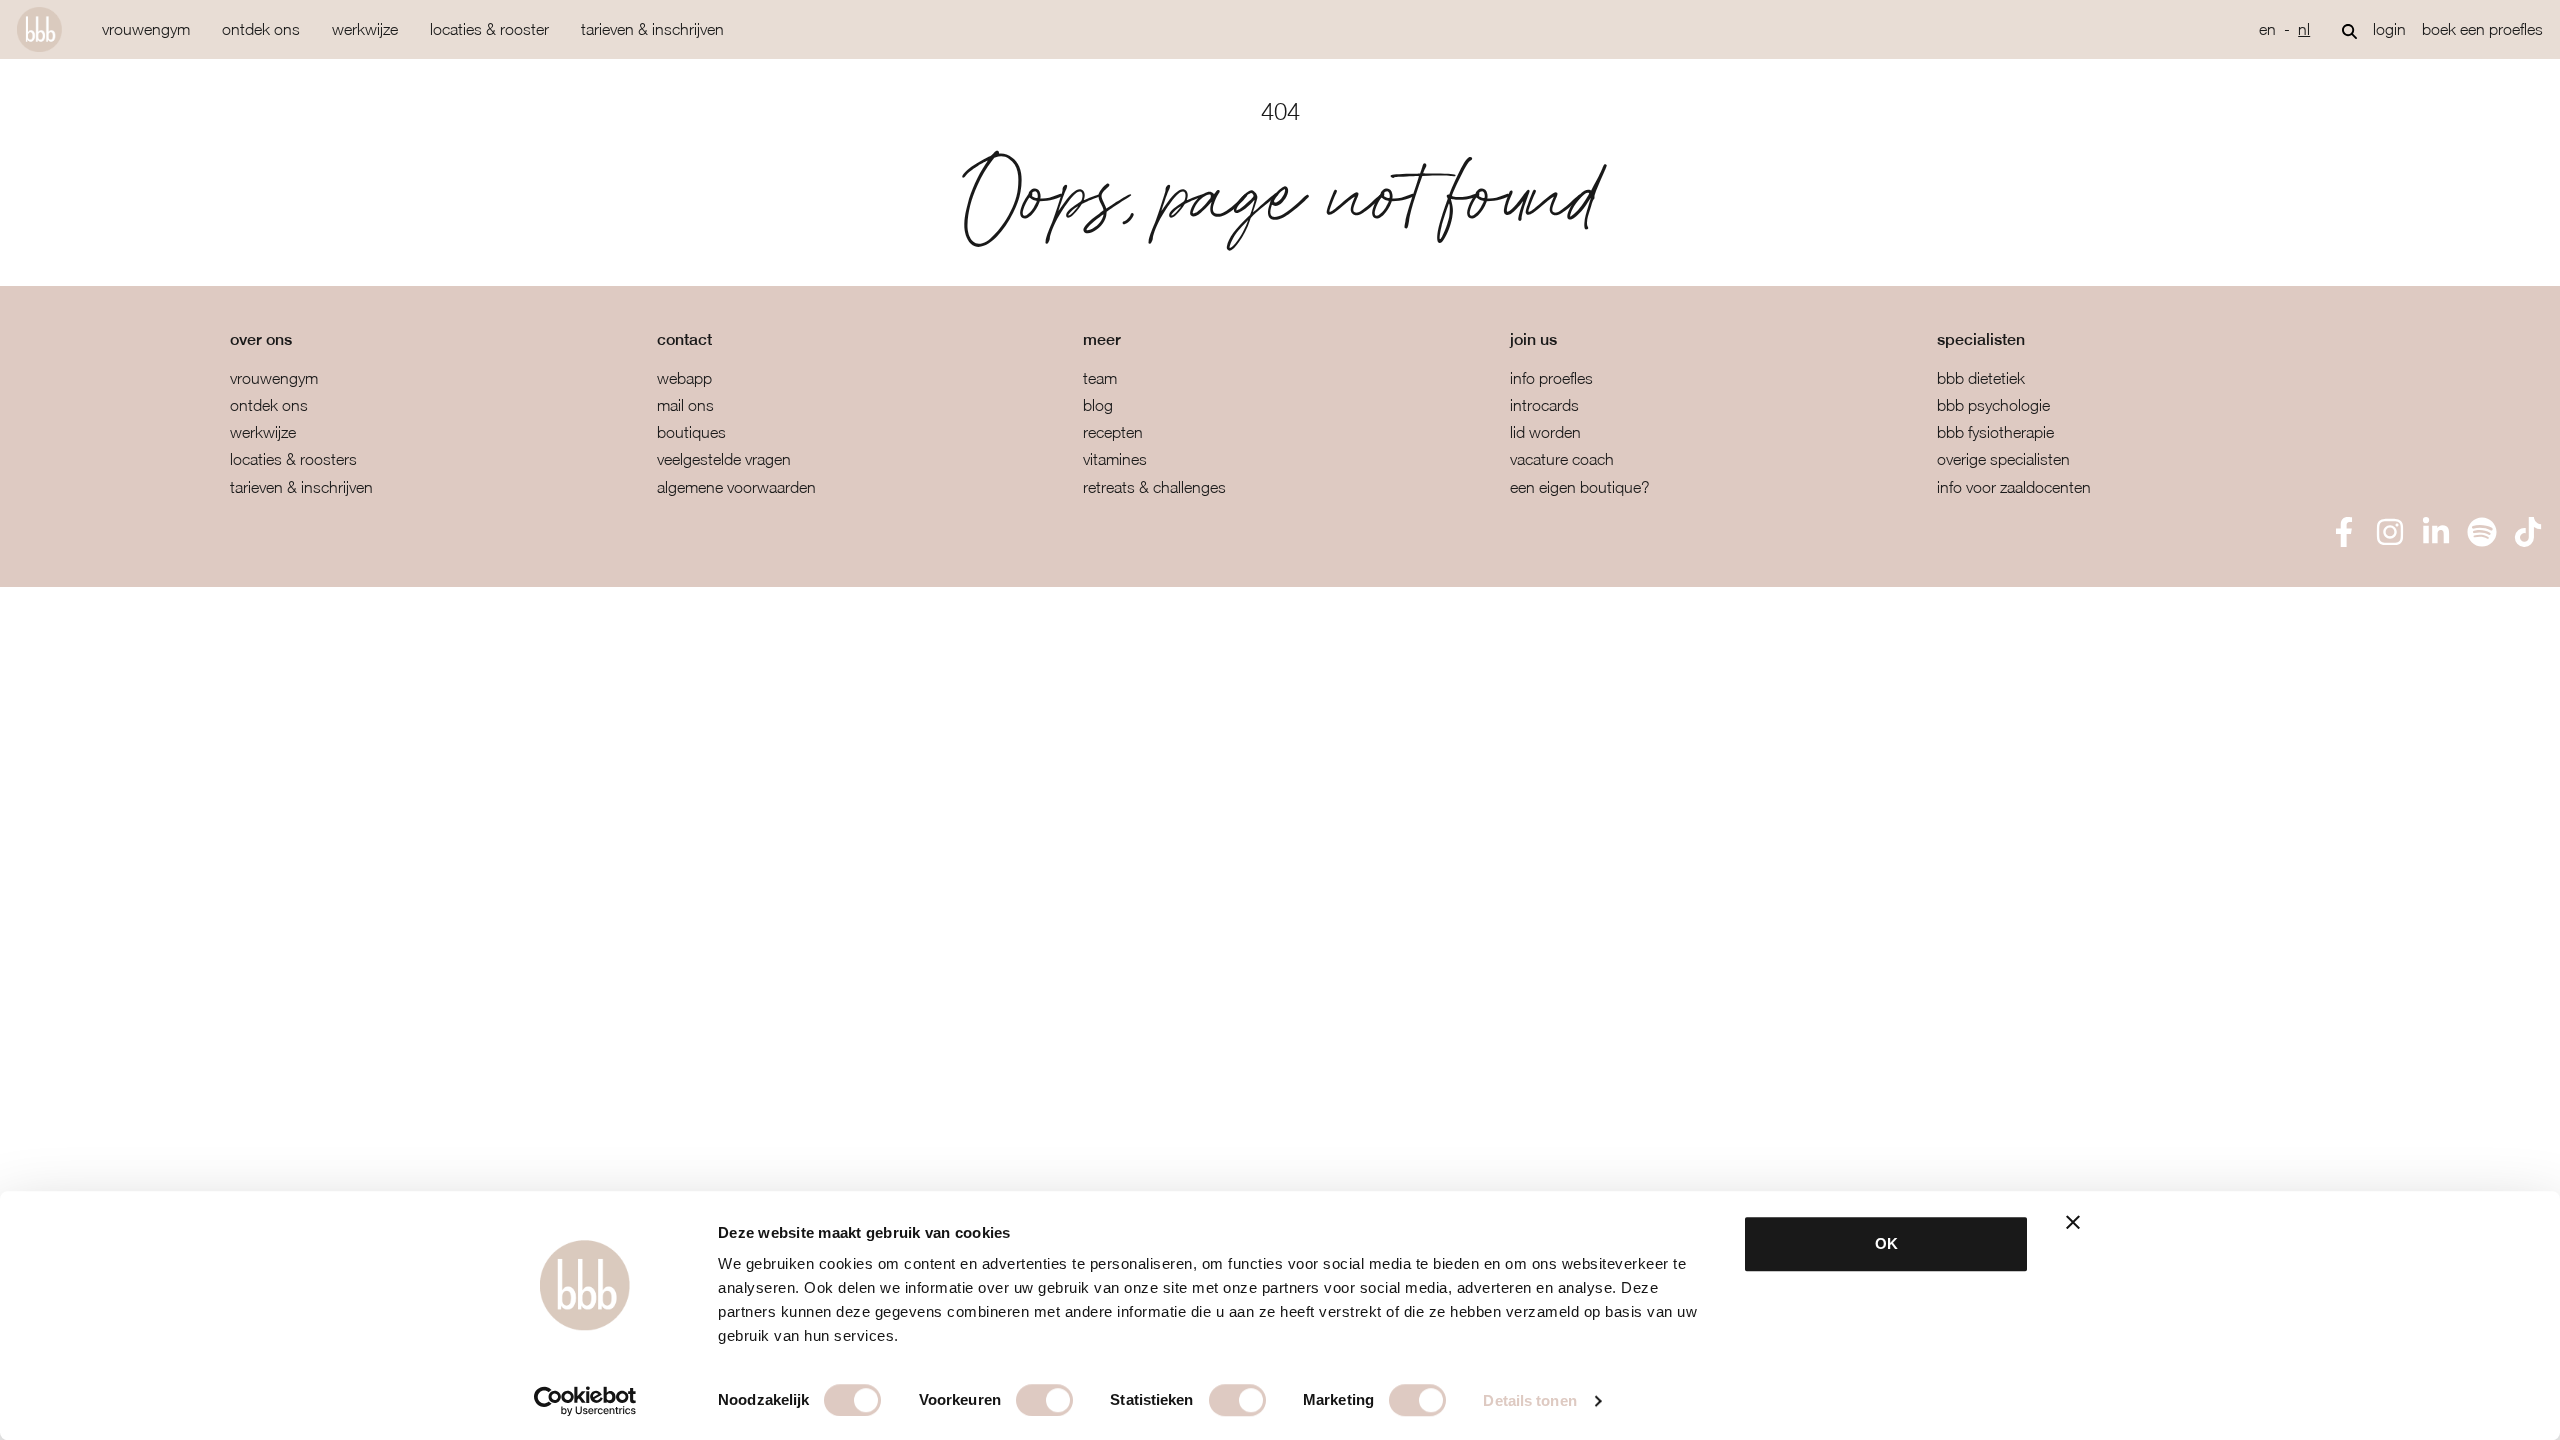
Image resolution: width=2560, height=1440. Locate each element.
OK (1886, 1243)
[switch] (1044, 1400)
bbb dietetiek (1981, 378)
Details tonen (1529, 1400)
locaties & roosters (293, 459)
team (1100, 378)
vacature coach (1562, 459)
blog (1098, 405)
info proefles (1551, 378)
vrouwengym (146, 29)
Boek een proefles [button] (2482, 29)
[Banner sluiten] (2073, 1222)
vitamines (1115, 459)
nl (2304, 29)
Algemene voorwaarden (736, 487)
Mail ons (685, 405)
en (2267, 29)
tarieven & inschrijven (652, 29)
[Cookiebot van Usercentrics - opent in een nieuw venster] (585, 1401)
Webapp (684, 378)
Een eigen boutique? (1580, 487)
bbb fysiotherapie (1995, 432)
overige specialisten (2003, 459)
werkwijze (365, 29)
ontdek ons (261, 29)
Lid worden (1545, 432)
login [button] (2389, 29)
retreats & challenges (1154, 487)
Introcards (1544, 405)
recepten (1113, 432)
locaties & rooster (489, 29)
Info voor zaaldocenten (2014, 487)
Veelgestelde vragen (724, 459)
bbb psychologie (1993, 405)
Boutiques (691, 432)
